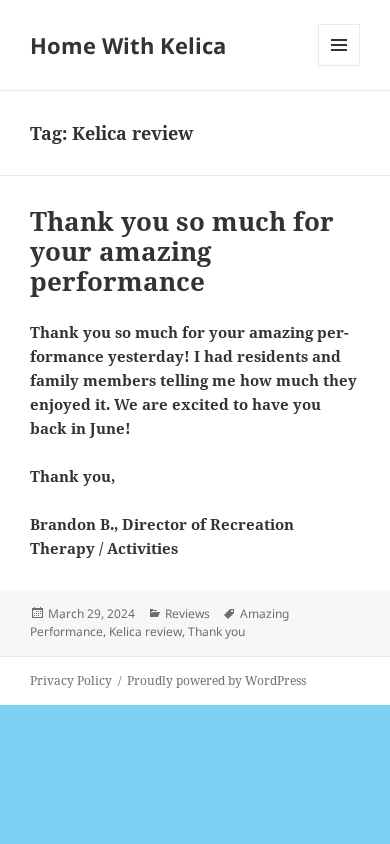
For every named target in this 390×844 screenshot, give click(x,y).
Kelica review (145, 631)
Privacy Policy (71, 680)
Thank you (216, 631)
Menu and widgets (339, 65)
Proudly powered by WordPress (216, 680)
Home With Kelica (128, 45)
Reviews (187, 613)
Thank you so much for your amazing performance (182, 251)
